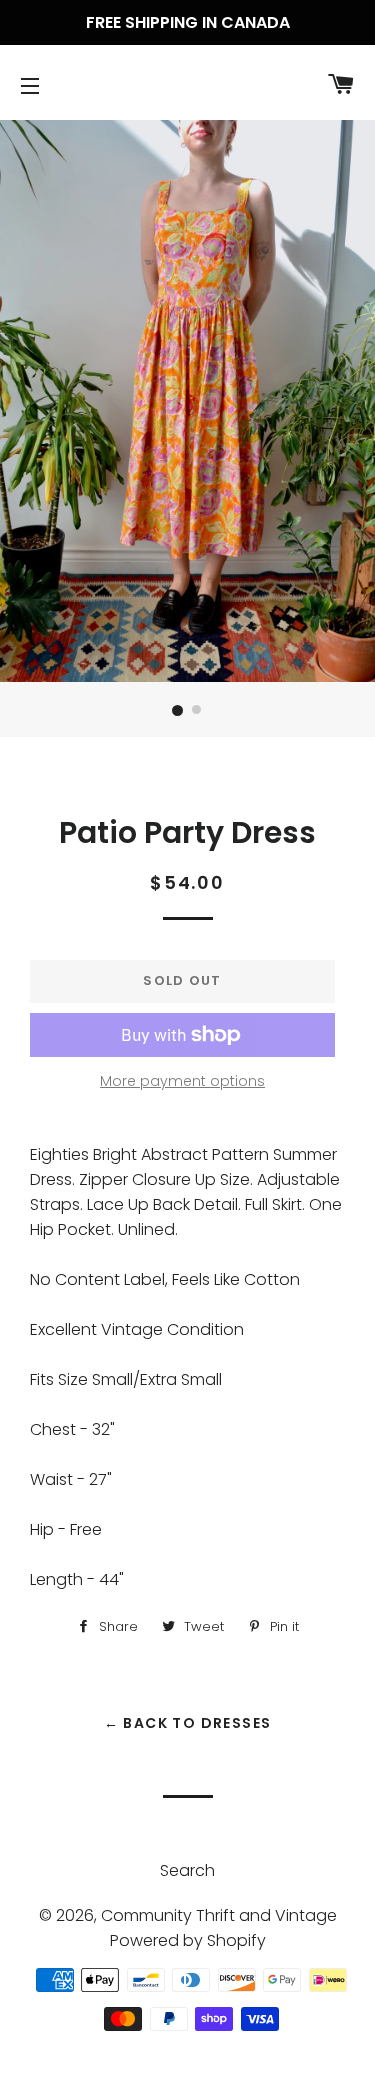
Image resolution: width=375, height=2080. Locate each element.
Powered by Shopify (188, 1940)
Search (187, 1870)
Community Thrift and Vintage (219, 1915)
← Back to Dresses (188, 1723)
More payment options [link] (182, 1081)
